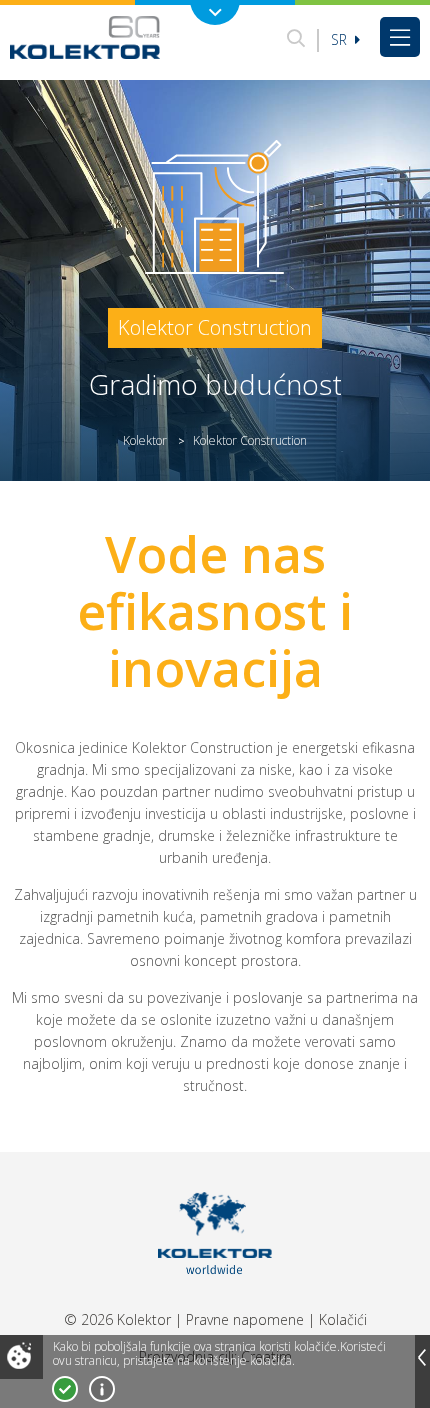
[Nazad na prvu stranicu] (85, 37)
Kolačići (343, 1319)
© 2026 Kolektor (117, 1319)
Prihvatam (65, 1389)
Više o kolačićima (102, 1389)
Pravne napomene (245, 1319)
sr (341, 39)
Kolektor (145, 440)
